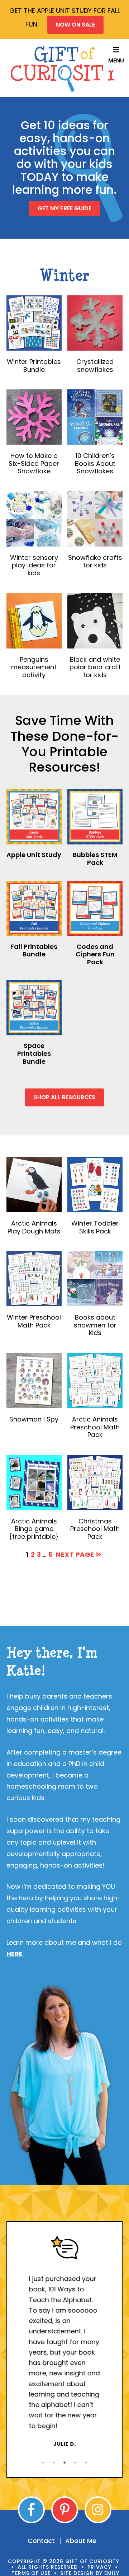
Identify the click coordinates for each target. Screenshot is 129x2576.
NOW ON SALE (75, 25)
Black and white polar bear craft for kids (95, 667)
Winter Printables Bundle (34, 366)
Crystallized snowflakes (95, 366)
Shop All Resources (64, 1097)
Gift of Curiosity (64, 69)
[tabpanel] (64, 2342)
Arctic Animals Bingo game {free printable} (34, 1529)
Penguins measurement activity (34, 667)
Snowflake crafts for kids (95, 561)
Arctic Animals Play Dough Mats (34, 1227)
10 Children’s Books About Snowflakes (95, 463)
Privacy (99, 2567)
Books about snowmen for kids (95, 1325)
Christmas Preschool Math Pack (95, 1529)
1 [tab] (43, 2463)
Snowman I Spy (34, 1419)
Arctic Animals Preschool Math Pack (95, 1427)
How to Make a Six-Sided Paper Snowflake (34, 463)
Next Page (76, 1554)
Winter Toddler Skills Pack (95, 1227)
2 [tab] (54, 2463)
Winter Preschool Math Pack (34, 1321)
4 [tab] (75, 2463)
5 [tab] (86, 2463)
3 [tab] (64, 2463)
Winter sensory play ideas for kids (34, 565)
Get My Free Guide (64, 208)
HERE (15, 1954)
